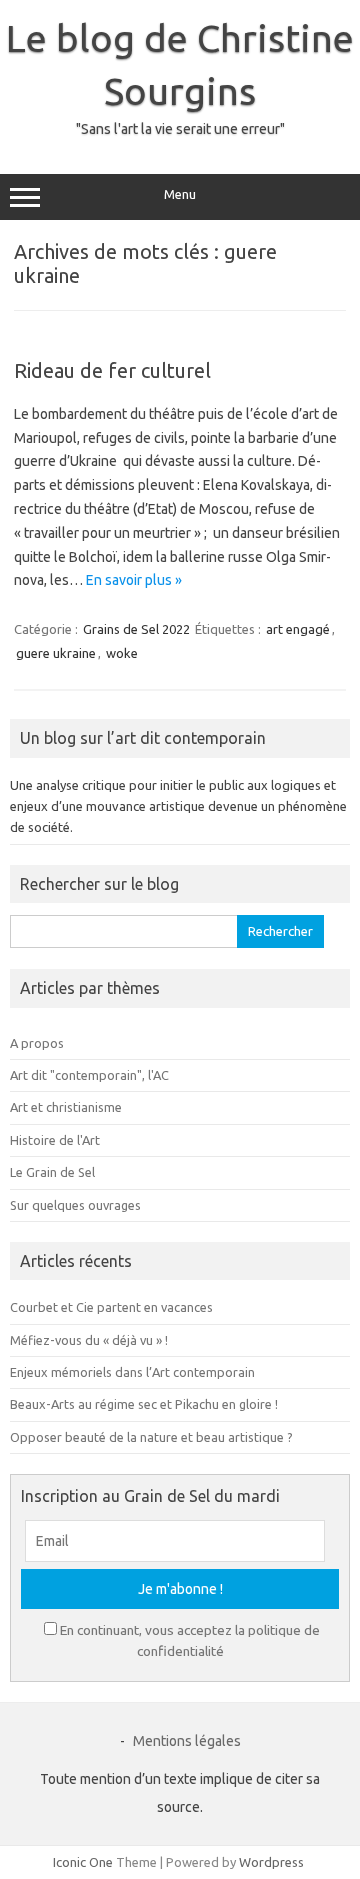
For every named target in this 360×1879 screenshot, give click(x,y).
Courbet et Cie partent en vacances (111, 1307)
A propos (37, 1043)
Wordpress (271, 1862)
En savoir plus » (134, 580)
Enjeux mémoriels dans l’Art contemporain (132, 1372)
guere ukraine (56, 653)
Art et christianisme (66, 1107)
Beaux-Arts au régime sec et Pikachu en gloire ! (144, 1404)
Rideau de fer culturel (112, 370)
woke (122, 653)
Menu (180, 194)
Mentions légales (187, 1741)
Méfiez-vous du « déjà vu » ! (89, 1340)
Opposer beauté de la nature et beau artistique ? (151, 1437)
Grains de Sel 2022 (136, 629)
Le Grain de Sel (52, 1172)
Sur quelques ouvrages (75, 1205)
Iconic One (83, 1862)
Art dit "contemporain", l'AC (89, 1075)
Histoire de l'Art (55, 1140)
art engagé (298, 629)
